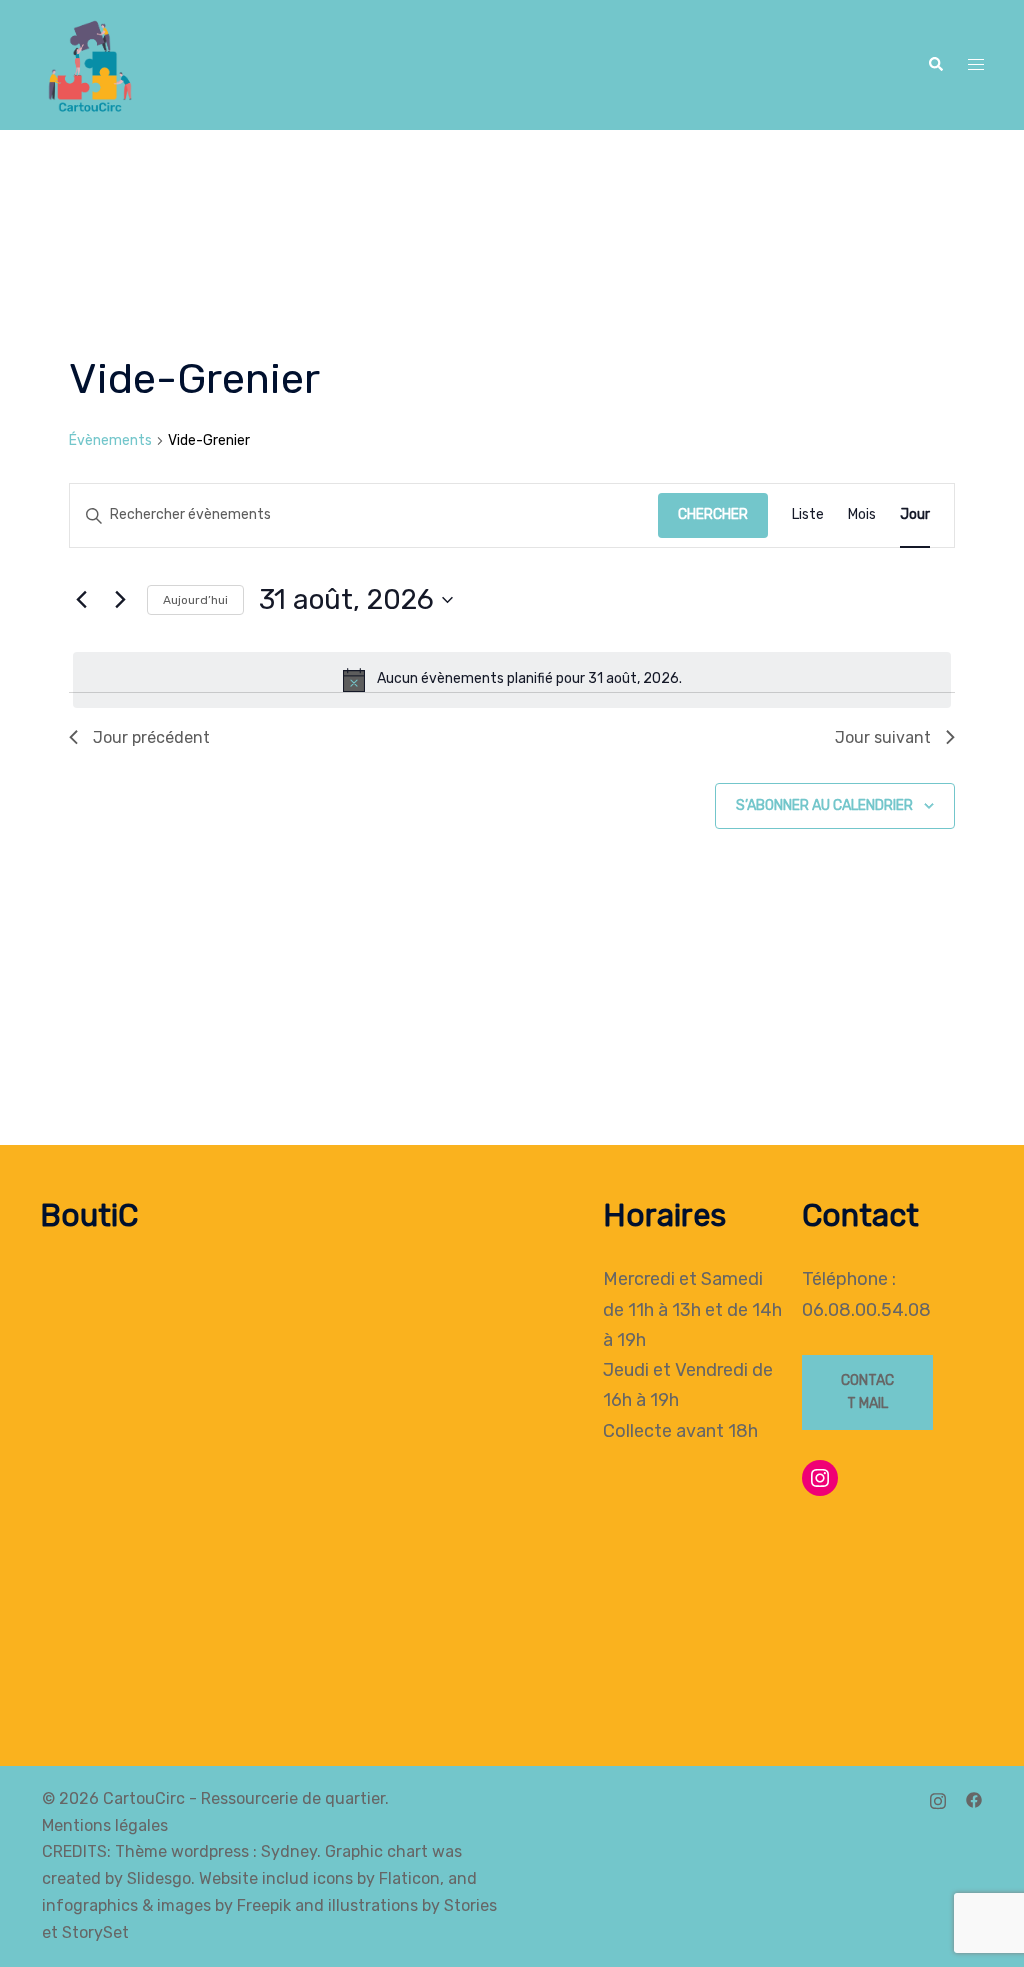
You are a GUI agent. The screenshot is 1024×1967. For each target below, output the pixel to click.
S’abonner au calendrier (824, 805)
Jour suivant (883, 737)
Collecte (637, 1431)
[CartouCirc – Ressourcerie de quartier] (88, 63)
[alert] (512, 680)
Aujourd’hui (195, 600)
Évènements (110, 440)
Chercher (713, 514)
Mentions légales (105, 1825)
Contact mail (867, 1392)
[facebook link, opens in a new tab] (974, 1798)
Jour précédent (151, 737)
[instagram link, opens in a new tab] (938, 1798)
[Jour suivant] (120, 600)
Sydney (289, 1851)
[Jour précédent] (81, 600)
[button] (935, 65)
